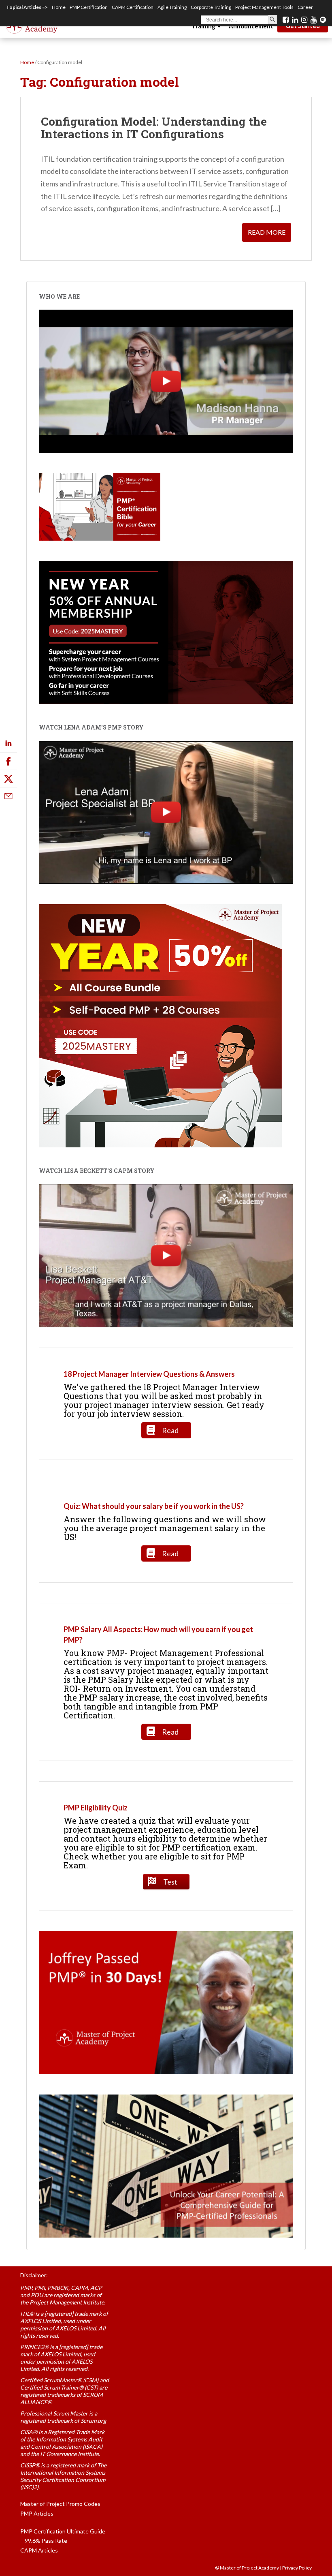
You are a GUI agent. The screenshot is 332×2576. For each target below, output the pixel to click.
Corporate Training (211, 7)
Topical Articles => (27, 7)
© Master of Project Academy (247, 2568)
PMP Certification (89, 7)
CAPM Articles (39, 2550)
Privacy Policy (297, 2568)
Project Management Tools (264, 7)
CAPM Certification (133, 7)
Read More (267, 232)
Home (59, 7)
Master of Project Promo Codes (60, 2504)
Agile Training (172, 7)
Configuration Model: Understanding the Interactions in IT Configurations (154, 128)
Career (305, 7)
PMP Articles (37, 2513)
